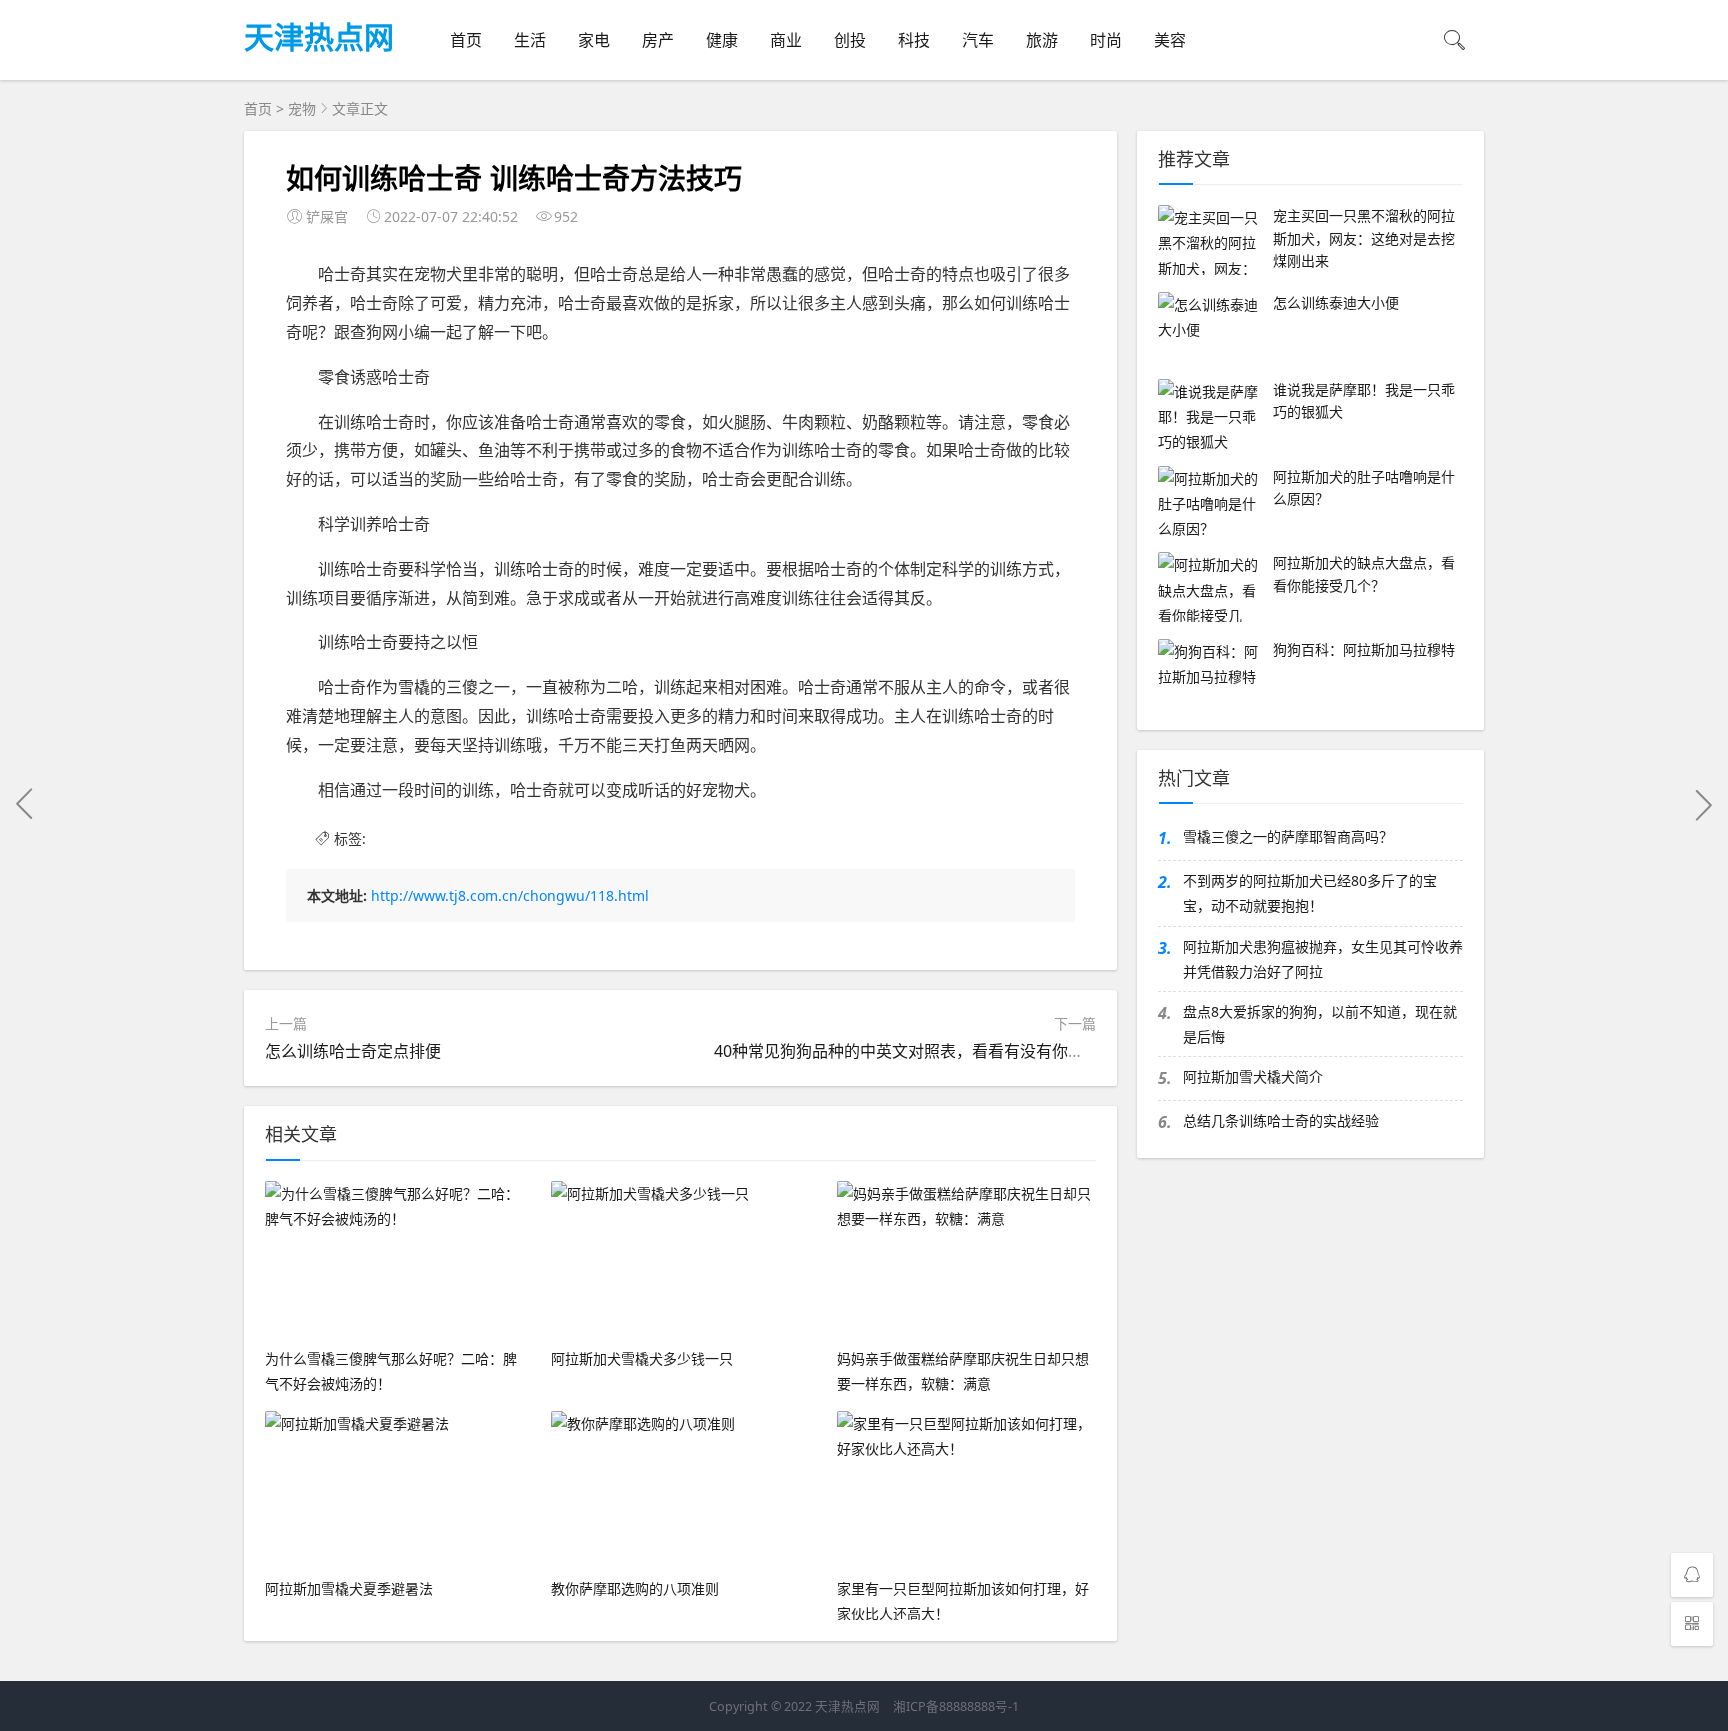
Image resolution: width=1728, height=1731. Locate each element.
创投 (850, 40)
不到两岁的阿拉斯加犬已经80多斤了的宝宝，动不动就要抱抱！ (1310, 893)
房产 (658, 40)
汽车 (978, 40)
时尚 (1106, 40)
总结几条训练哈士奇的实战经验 (1281, 1120)
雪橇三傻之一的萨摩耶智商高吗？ (1288, 836)
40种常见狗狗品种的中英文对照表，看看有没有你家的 (907, 1051)
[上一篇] (25, 804)
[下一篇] (1703, 804)
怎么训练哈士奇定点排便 (353, 1051)
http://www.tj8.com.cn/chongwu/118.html (510, 895)
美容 (1170, 40)
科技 (914, 40)
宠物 (302, 108)
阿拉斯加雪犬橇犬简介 (1253, 1076)
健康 (722, 40)
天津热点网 (319, 35)
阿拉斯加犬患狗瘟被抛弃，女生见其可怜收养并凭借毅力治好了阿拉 (1323, 959)
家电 (594, 40)
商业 (786, 40)
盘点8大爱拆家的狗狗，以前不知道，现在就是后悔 (1320, 1024)
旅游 (1042, 40)
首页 (466, 40)
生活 (530, 40)
